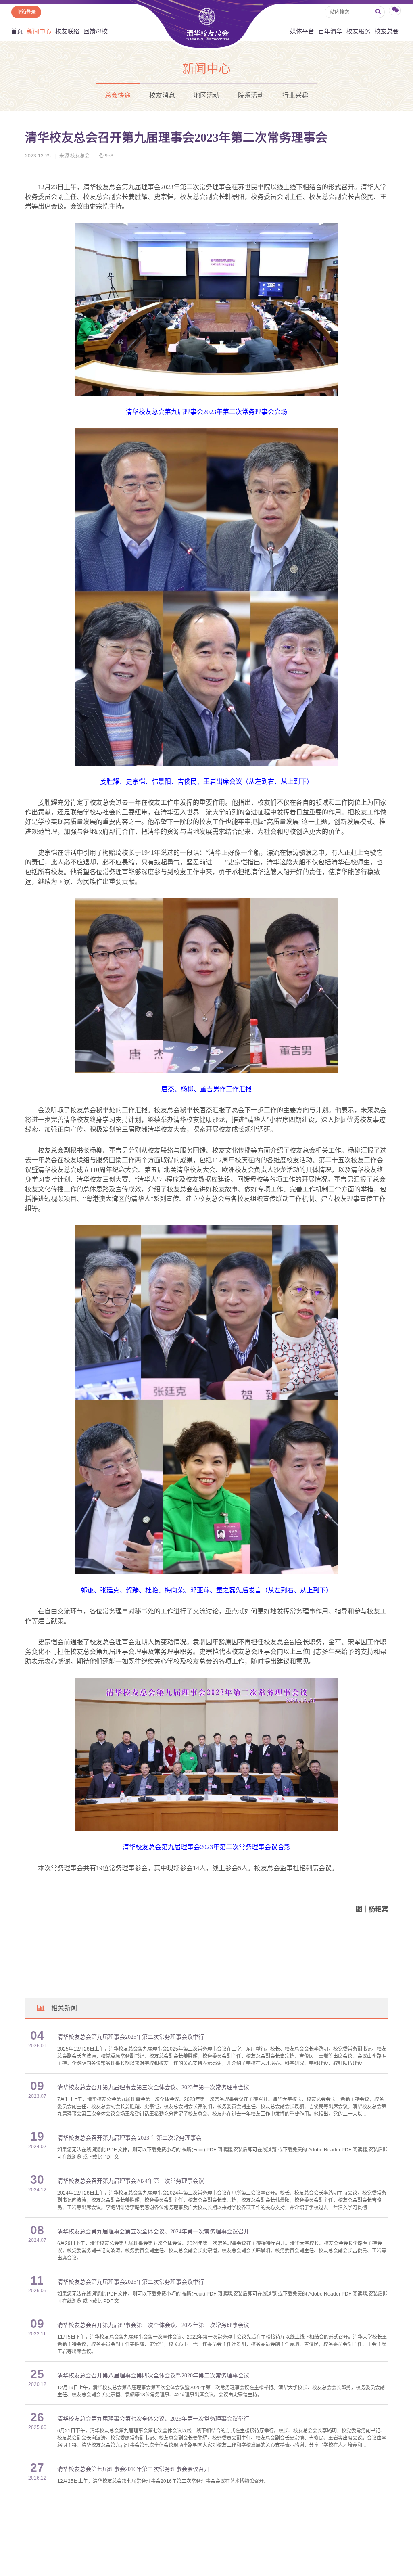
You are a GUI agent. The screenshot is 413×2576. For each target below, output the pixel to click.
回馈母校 (96, 31)
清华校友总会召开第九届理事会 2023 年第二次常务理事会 (129, 2138)
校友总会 (387, 31)
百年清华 (330, 31)
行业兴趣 (295, 95)
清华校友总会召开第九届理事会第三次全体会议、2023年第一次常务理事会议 (153, 2087)
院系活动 (251, 95)
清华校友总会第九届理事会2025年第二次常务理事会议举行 (131, 2037)
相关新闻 (64, 2008)
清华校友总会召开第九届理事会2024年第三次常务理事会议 (131, 2181)
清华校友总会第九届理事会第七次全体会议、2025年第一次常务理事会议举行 (153, 2419)
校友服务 (359, 31)
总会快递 (118, 95)
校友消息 (162, 95)
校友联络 (67, 31)
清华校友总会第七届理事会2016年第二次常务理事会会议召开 (133, 2469)
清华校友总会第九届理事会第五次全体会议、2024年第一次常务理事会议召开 (153, 2232)
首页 (17, 31)
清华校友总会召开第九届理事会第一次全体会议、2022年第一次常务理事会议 (153, 2325)
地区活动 (206, 95)
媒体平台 (302, 31)
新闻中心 (39, 31)
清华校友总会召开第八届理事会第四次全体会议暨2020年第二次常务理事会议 (153, 2376)
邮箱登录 (26, 12)
